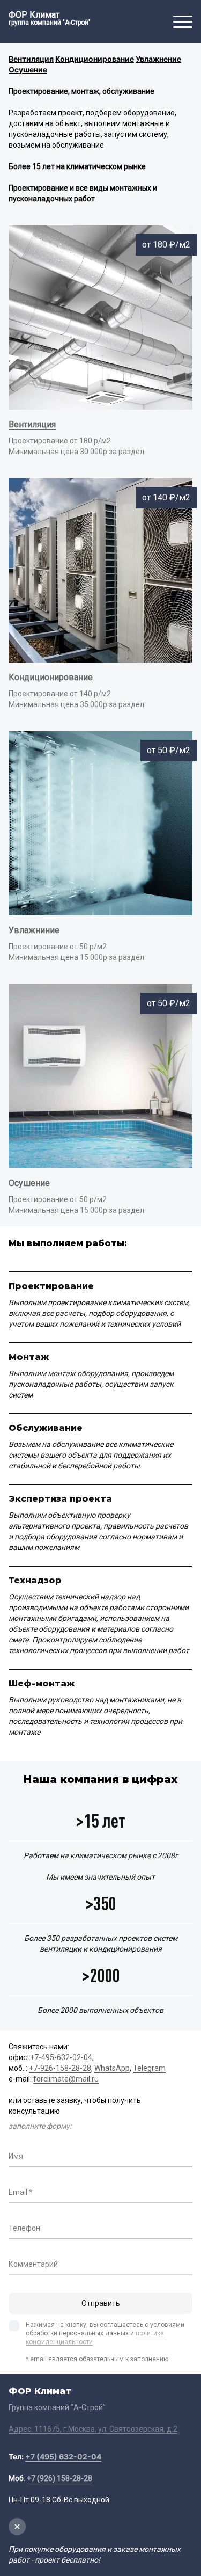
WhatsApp (112, 2068)
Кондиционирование (51, 677)
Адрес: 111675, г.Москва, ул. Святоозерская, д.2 (93, 2429)
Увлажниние (34, 930)
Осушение (29, 1183)
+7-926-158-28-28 (60, 2068)
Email (18, 2192)
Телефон (24, 2228)
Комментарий (33, 2264)
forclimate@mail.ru (66, 2079)
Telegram (149, 2068)
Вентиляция (32, 424)
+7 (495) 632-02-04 (63, 2457)
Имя (16, 2156)
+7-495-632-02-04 (61, 2057)
